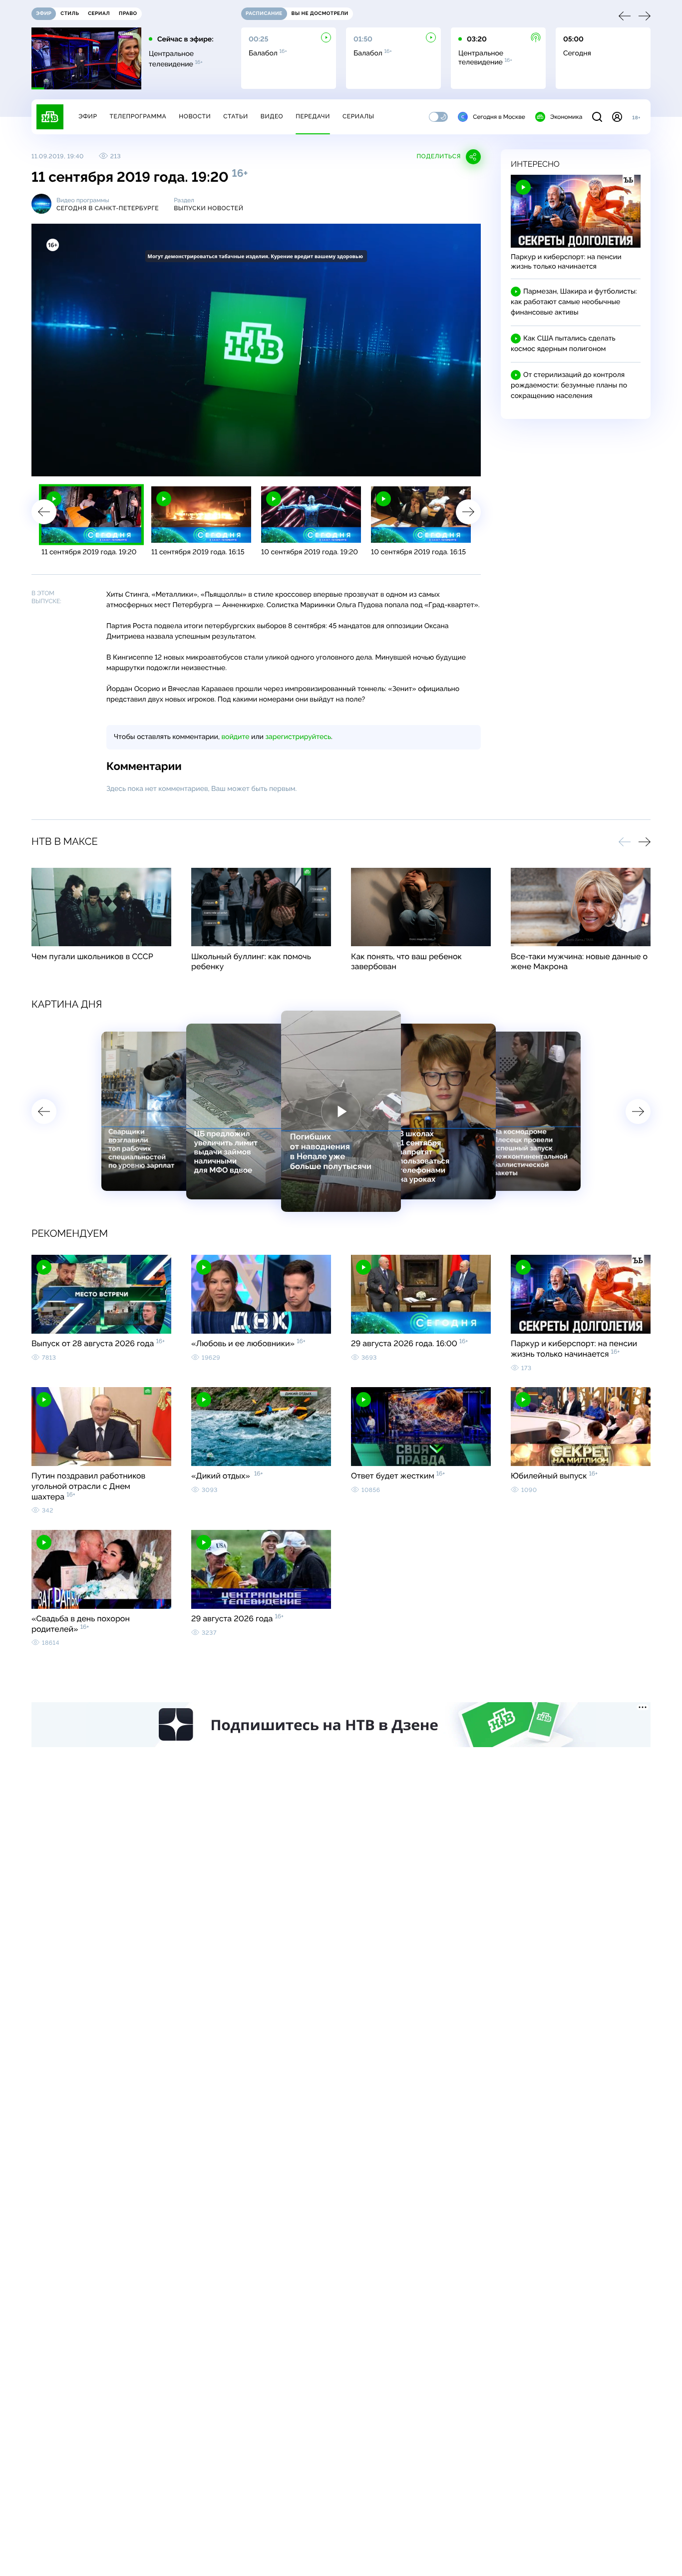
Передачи (313, 116)
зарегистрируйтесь (298, 737)
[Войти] (617, 117)
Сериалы (358, 116)
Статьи (236, 116)
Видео (272, 116)
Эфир (88, 116)
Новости (195, 116)
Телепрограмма (138, 116)
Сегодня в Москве (499, 117)
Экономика (566, 117)
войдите (235, 737)
